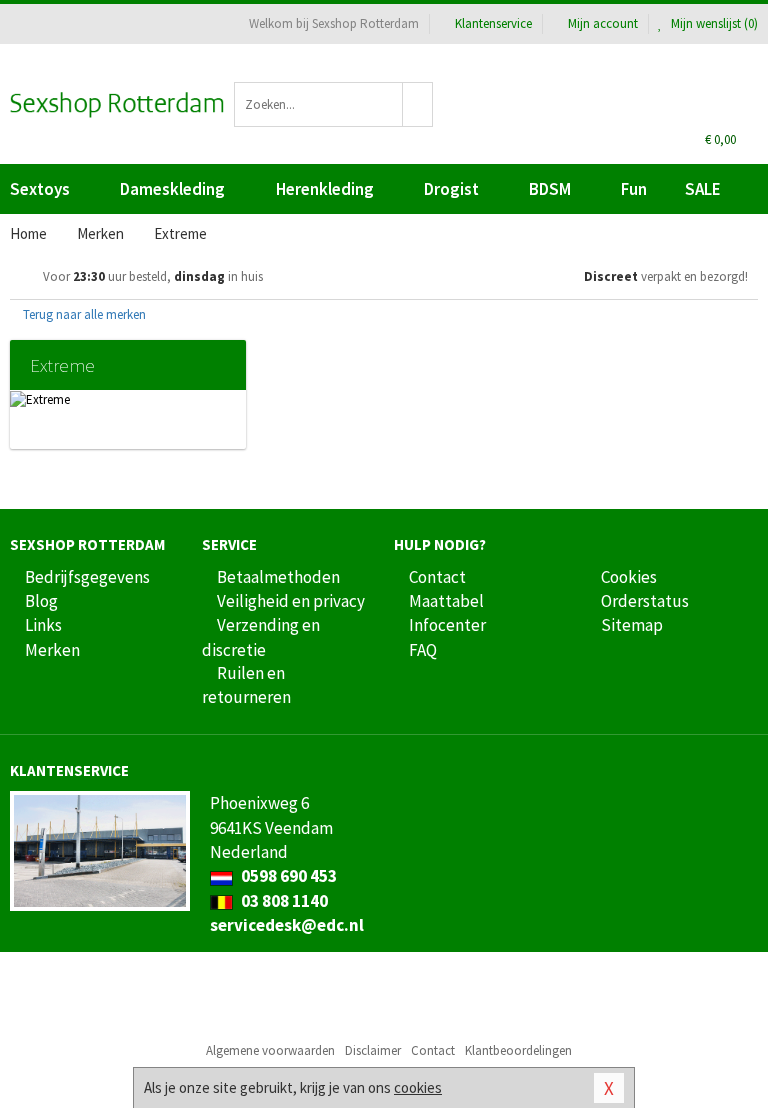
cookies (418, 1087)
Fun (634, 189)
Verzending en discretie (261, 637)
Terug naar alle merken (83, 314)
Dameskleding (172, 189)
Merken (52, 650)
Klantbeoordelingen (518, 1050)
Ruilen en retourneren (246, 685)
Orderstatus (645, 601)
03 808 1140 (283, 901)
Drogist (451, 189)
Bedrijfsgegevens (87, 577)
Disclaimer (373, 1050)
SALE (703, 189)
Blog (41, 601)
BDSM (550, 189)
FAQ (423, 650)
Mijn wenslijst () (713, 23)
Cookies (629, 577)
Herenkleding (325, 189)
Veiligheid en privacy (291, 601)
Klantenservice (493, 23)
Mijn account (603, 23)
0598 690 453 (287, 876)
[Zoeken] (418, 104)
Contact (437, 577)
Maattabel (446, 601)
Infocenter (447, 625)
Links (43, 625)
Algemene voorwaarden (270, 1050)
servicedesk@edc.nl (287, 925)
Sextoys (40, 189)
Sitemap (632, 625)
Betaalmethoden (278, 577)
